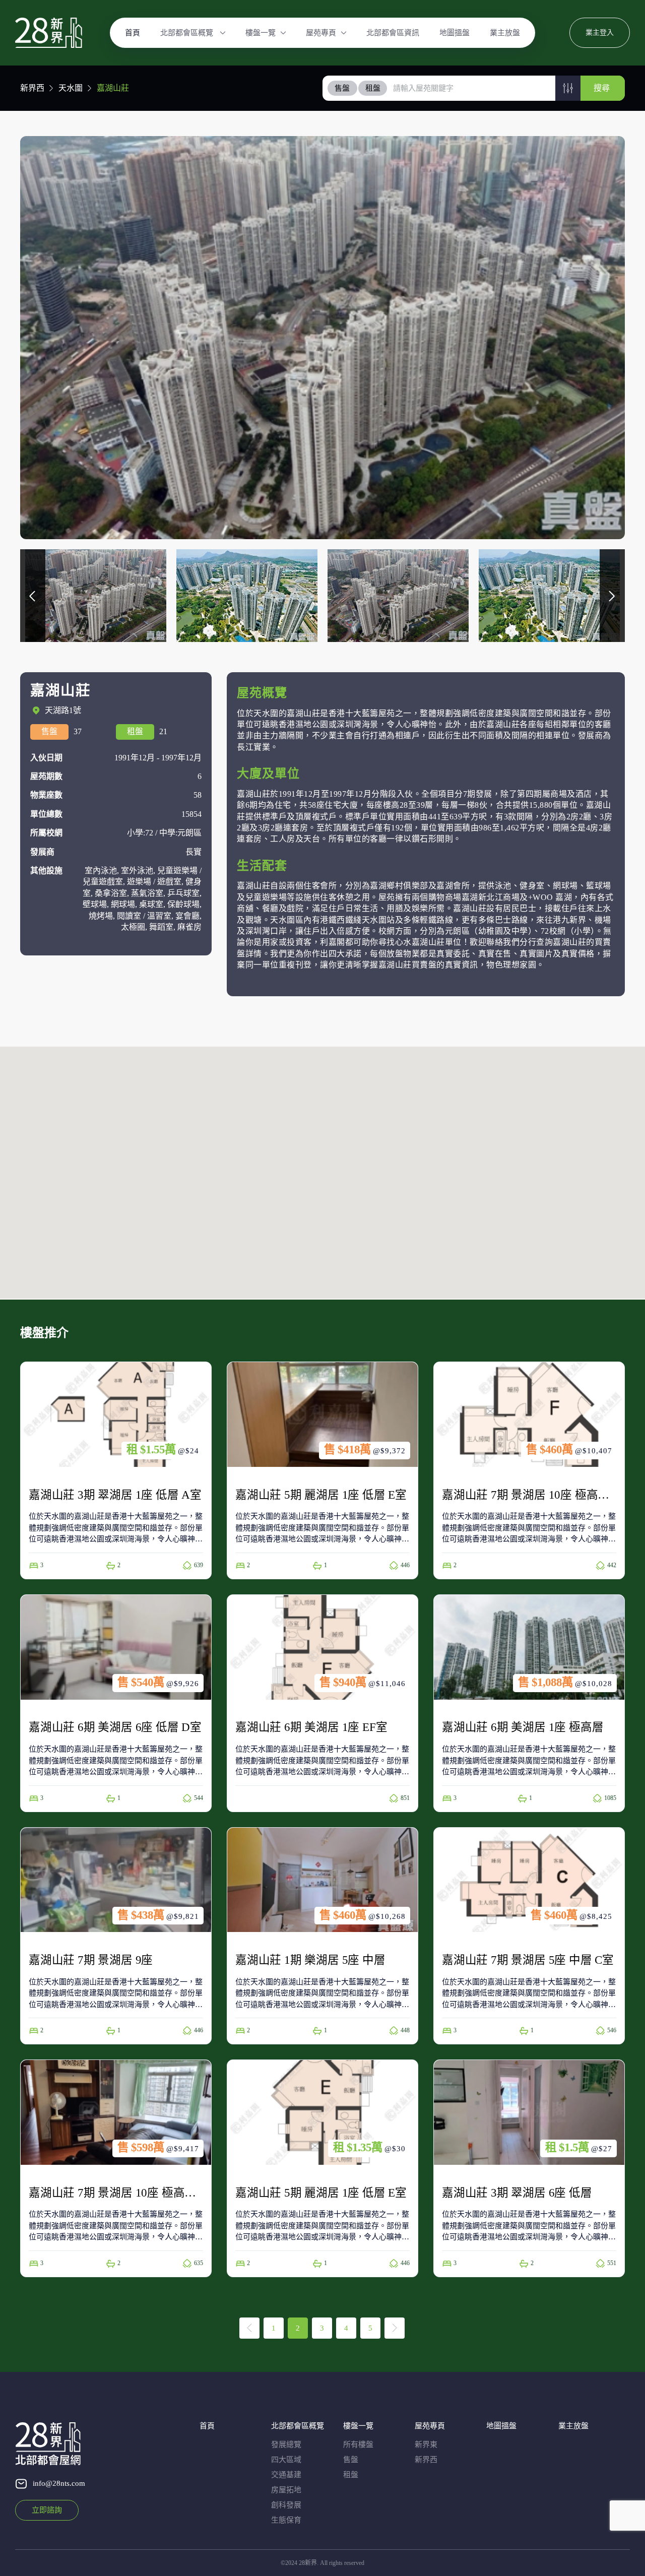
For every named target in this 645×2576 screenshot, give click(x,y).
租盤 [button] (373, 88)
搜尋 (602, 88)
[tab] (343, 88)
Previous (33, 596)
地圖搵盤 (455, 33)
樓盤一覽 (261, 33)
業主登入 (600, 33)
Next (612, 596)
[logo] (49, 33)
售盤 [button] (342, 88)
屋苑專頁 (321, 33)
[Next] (395, 2328)
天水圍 (71, 88)
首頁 (133, 33)
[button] (568, 88)
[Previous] (249, 2328)
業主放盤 (505, 33)
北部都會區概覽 (188, 33)
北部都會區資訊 (393, 33)
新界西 (32, 88)
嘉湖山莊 (113, 88)
